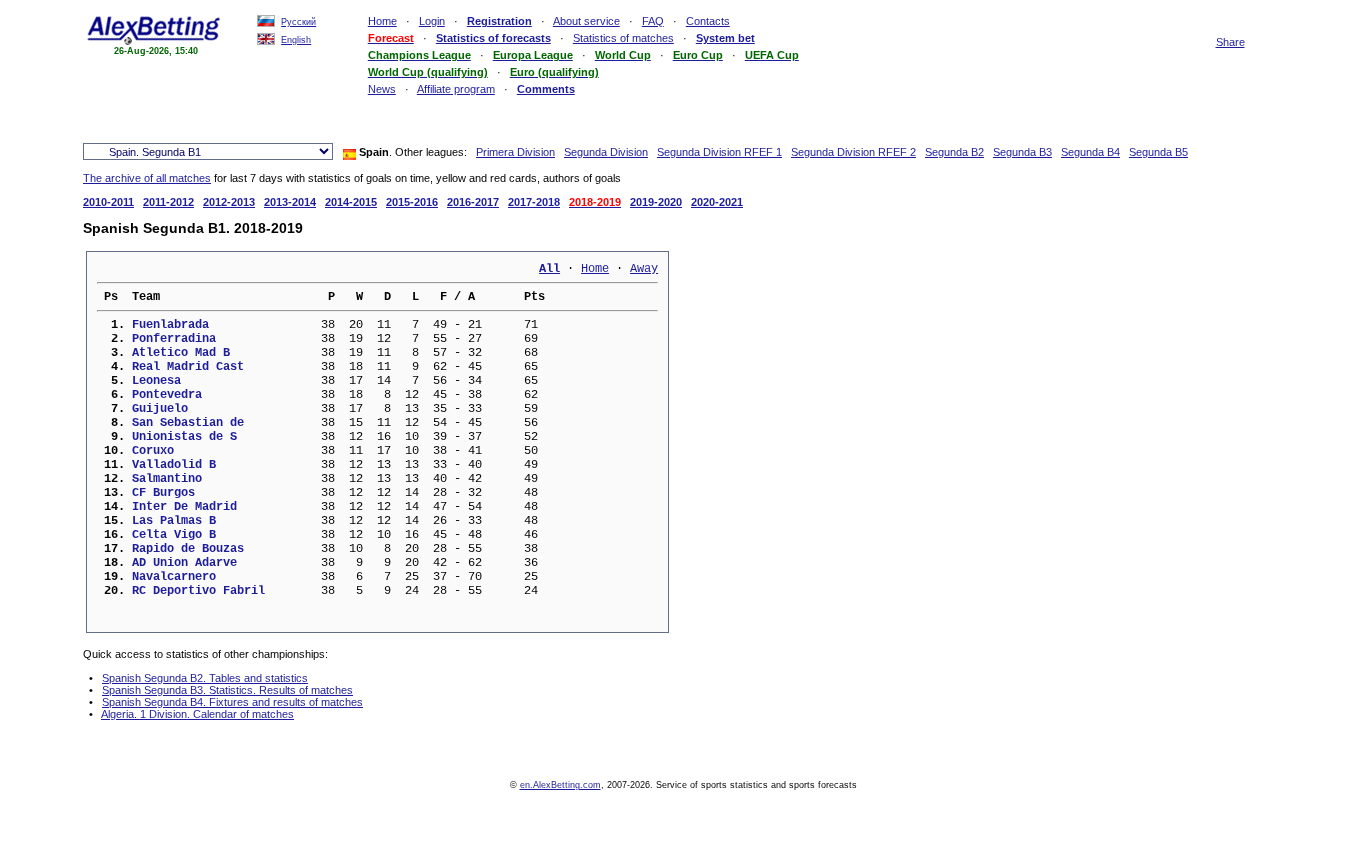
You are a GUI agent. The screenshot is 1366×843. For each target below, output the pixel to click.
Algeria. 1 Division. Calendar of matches (197, 714)
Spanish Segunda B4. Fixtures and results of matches (232, 702)
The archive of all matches (147, 178)
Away (644, 269)
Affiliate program (456, 89)
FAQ (653, 21)
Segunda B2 (954, 152)
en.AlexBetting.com (560, 785)
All (549, 269)
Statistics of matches (623, 38)
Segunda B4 (1090, 152)
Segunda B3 (1022, 152)
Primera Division (515, 152)
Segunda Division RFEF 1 (719, 152)
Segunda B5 (1158, 152)
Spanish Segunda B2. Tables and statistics (205, 678)
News (382, 89)
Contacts (708, 21)
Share (1230, 42)
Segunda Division (606, 152)
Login (432, 21)
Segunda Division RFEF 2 (853, 152)
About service (586, 21)
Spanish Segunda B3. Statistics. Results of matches (227, 690)
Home (382, 21)
